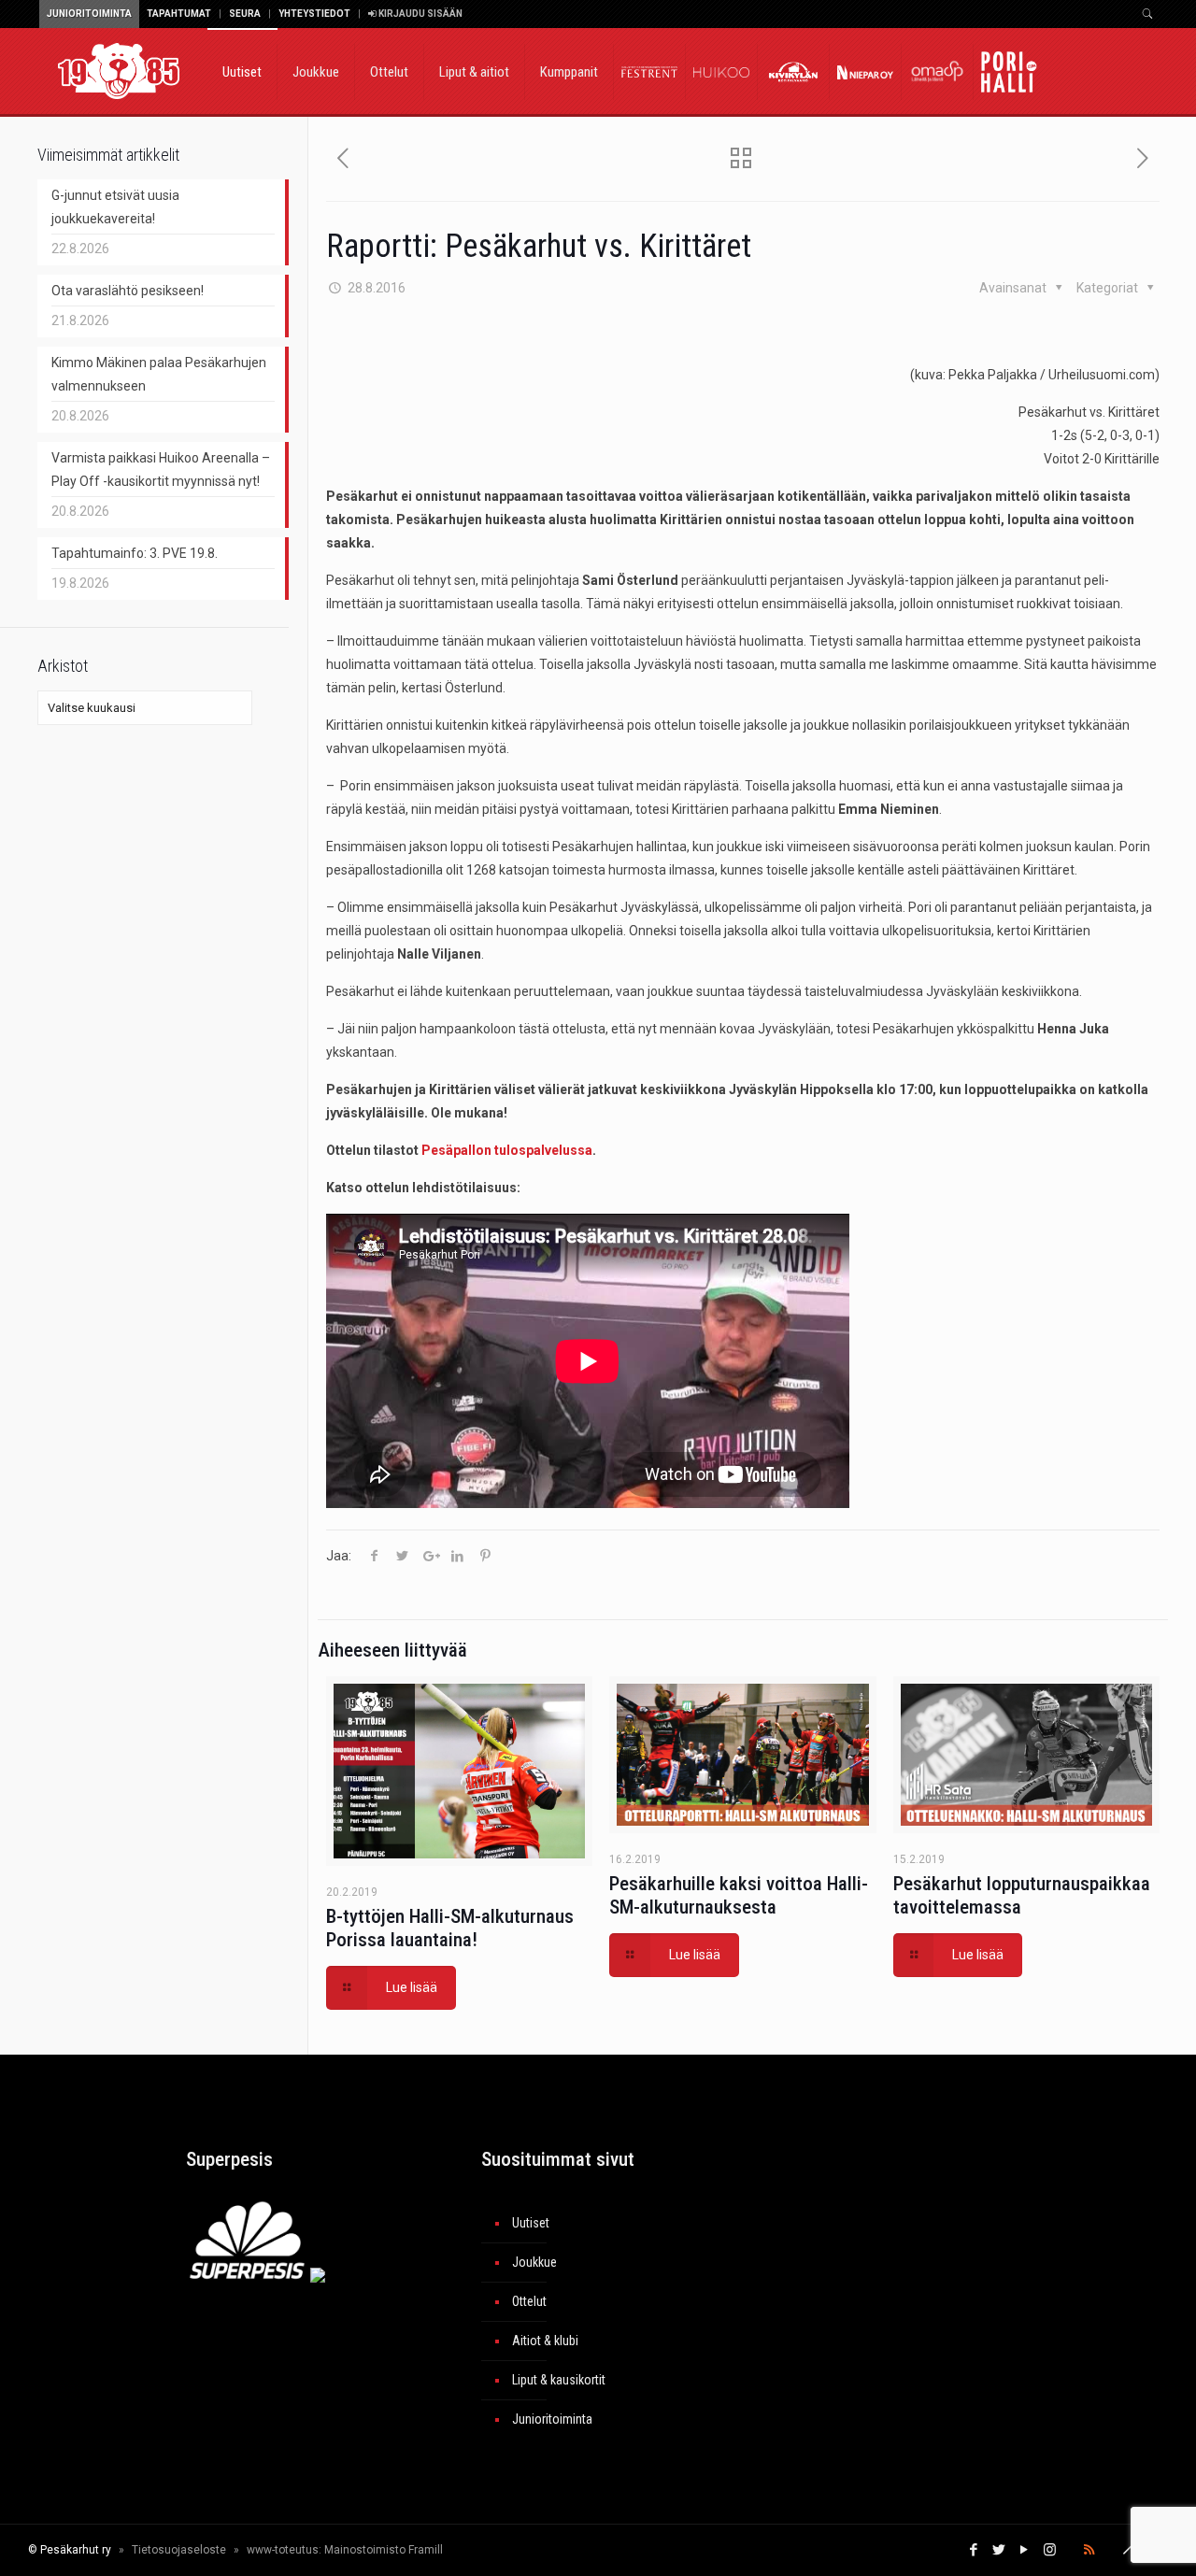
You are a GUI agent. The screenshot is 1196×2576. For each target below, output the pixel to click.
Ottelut (529, 2301)
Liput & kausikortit (559, 2380)
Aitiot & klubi (545, 2341)
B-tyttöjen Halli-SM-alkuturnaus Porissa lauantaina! (450, 1928)
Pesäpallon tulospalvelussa (507, 1150)
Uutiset (531, 2223)
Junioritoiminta (89, 14)
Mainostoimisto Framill (384, 2550)
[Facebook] (974, 2550)
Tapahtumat (179, 14)
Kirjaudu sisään (420, 14)
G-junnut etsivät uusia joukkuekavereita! (115, 207)
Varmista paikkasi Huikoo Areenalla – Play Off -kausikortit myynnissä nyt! (161, 470)
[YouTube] (1025, 2550)
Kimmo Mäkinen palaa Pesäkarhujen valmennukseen (159, 374)
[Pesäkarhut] (119, 70)
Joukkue (534, 2262)
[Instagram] (1050, 2550)
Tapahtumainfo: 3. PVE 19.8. (135, 553)
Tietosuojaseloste (179, 2550)
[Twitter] (999, 2550)
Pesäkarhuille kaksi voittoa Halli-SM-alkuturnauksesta (739, 1895)
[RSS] (1089, 2550)
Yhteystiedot (314, 14)
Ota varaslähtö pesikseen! (128, 291)
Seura (245, 14)
